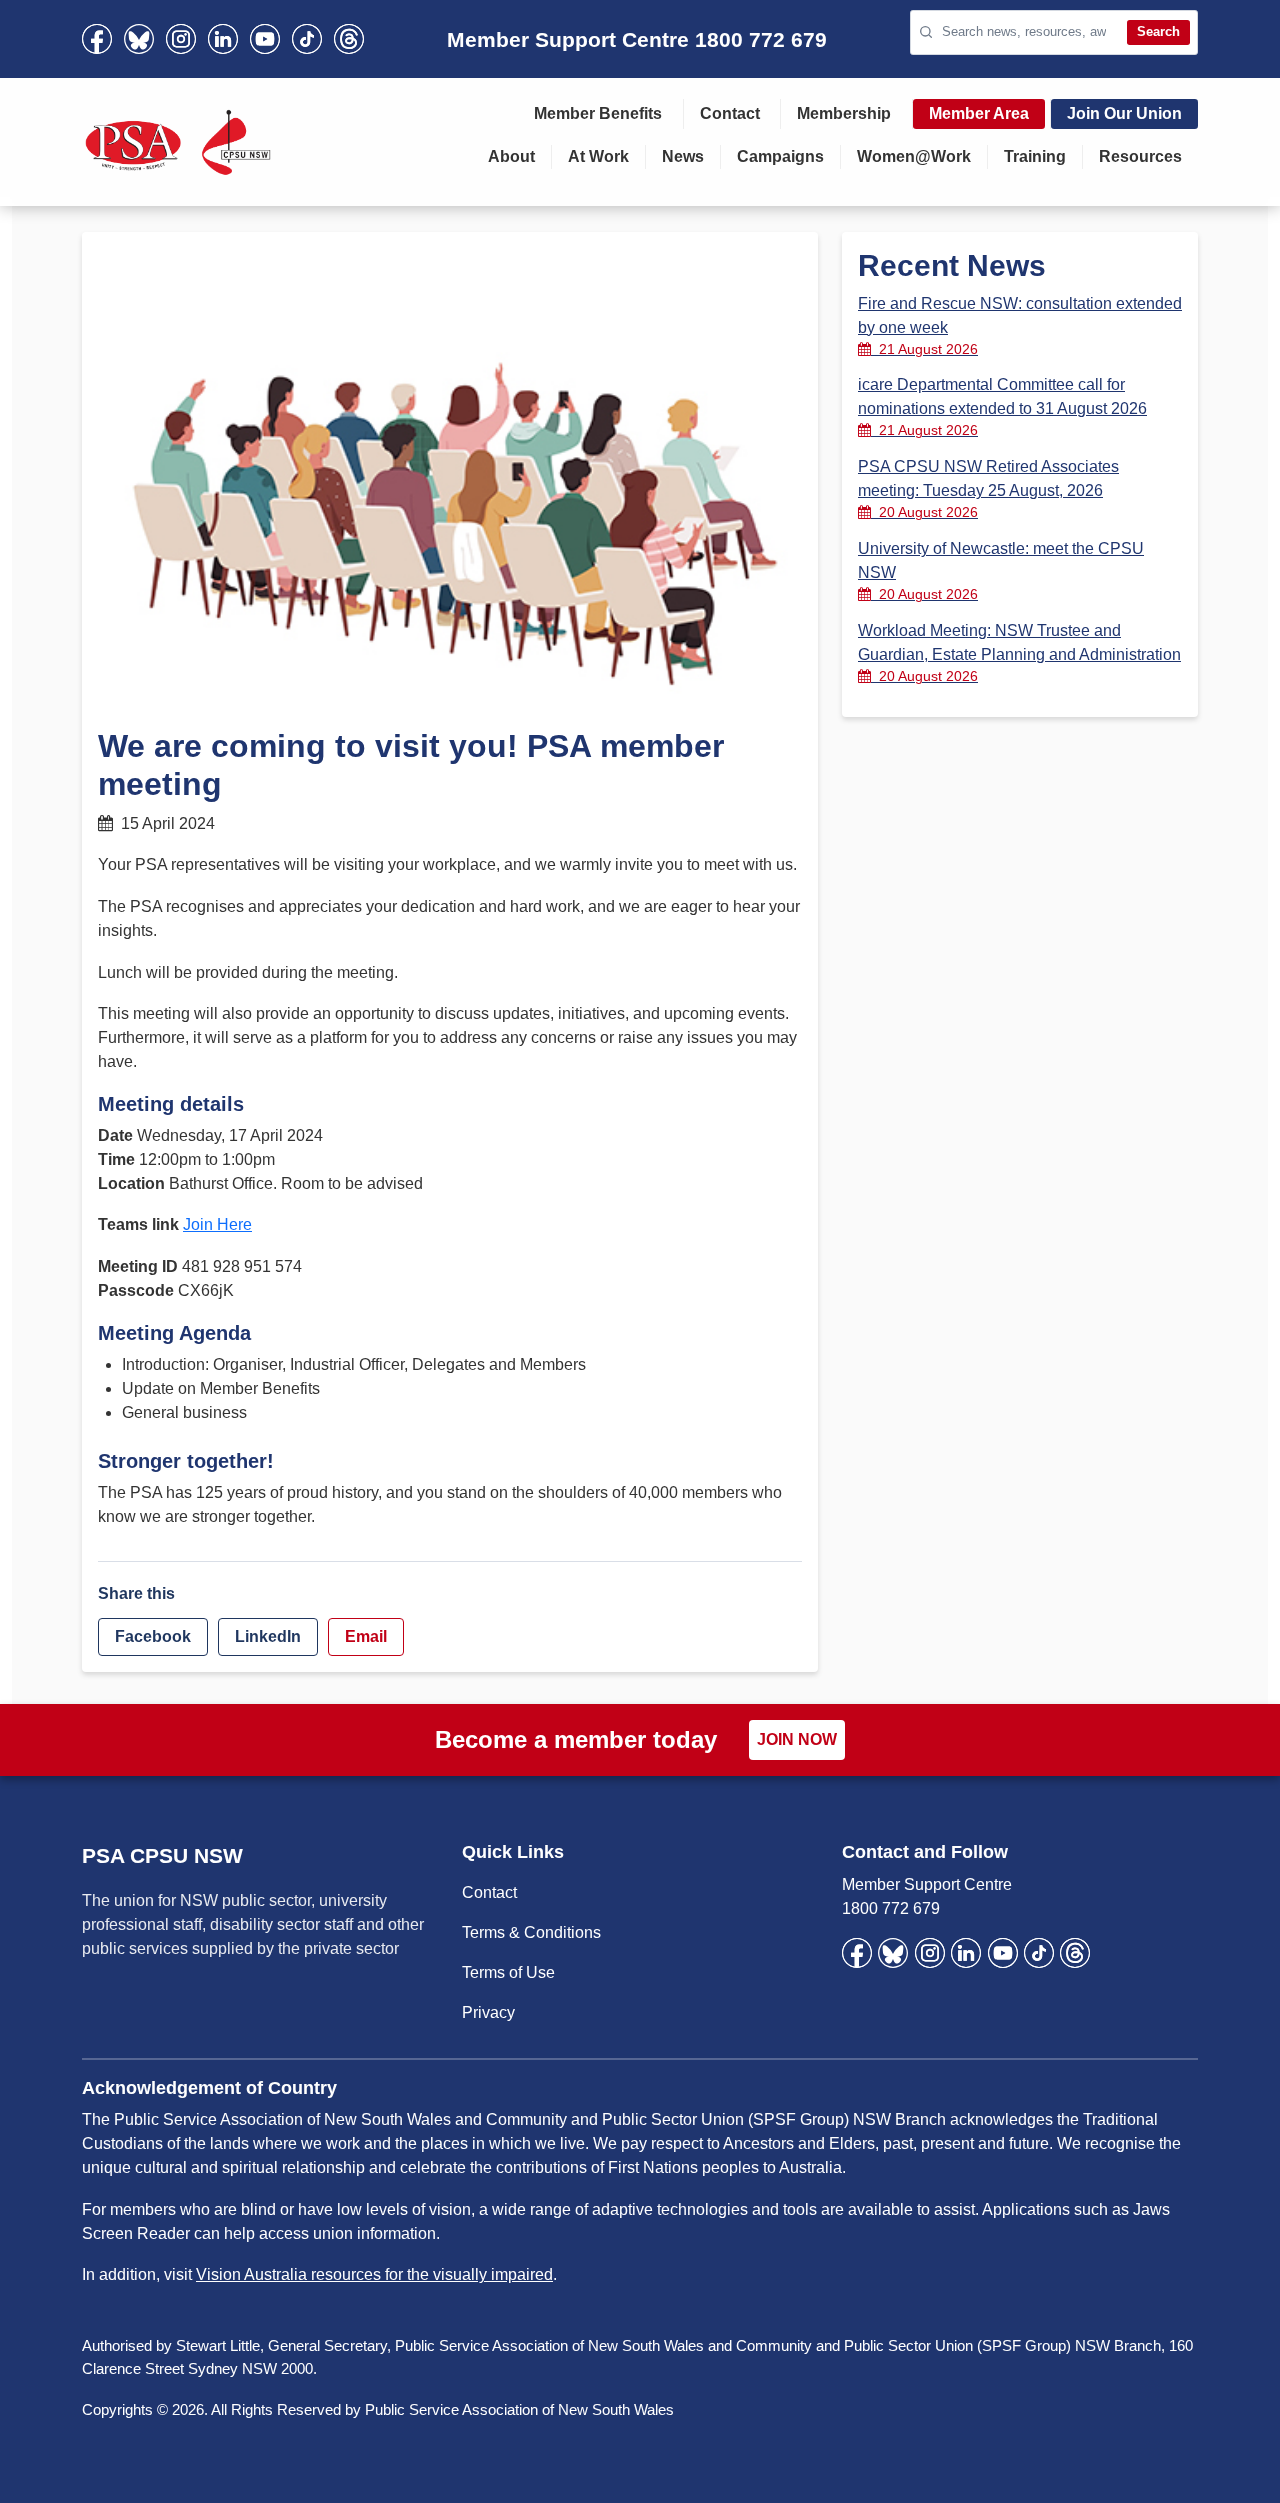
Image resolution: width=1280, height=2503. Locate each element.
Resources (1140, 156)
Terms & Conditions (531, 1932)
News (683, 156)
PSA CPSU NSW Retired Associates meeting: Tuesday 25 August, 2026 (988, 489)
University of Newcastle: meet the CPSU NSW (1001, 571)
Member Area (979, 113)
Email (366, 1636)
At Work (598, 156)
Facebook (153, 1636)
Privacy (488, 2012)
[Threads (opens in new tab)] (349, 39)
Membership (844, 113)
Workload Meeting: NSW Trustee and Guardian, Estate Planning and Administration (1019, 653)
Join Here (217, 1224)
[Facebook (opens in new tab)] (97, 39)
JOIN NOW (797, 1739)
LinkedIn (268, 1636)
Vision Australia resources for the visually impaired (374, 2274)
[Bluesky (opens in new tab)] (139, 39)
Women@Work (914, 156)
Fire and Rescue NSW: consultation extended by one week (1020, 326)
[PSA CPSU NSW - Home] (178, 142)
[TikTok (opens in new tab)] (307, 39)
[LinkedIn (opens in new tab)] (223, 39)
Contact (730, 113)
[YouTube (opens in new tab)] (265, 39)
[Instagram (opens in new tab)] (181, 39)
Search (1158, 31)
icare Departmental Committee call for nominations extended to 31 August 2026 (1002, 407)
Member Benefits (598, 113)
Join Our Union (1124, 113)
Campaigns (780, 156)
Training (1035, 156)
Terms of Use (508, 1972)
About (511, 156)
